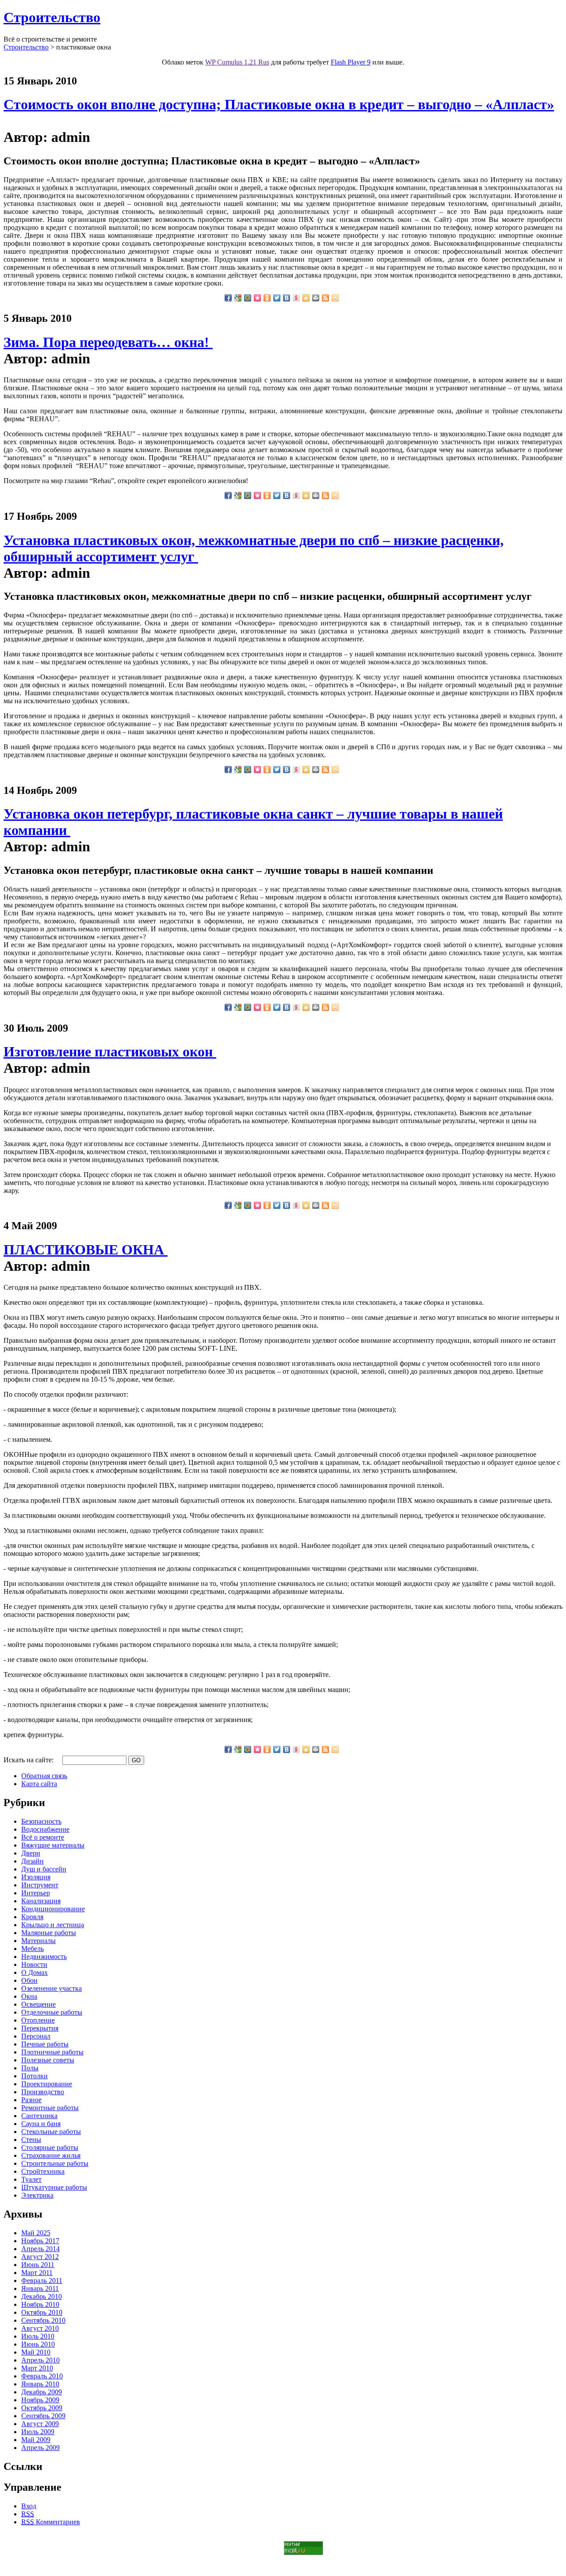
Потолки (34, 2076)
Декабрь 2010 (42, 2296)
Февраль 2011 (42, 2281)
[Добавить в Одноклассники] (267, 298)
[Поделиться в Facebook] (228, 298)
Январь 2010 (40, 2384)
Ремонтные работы (50, 2108)
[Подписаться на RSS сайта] (325, 298)
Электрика (37, 2195)
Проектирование (47, 2084)
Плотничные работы (52, 2052)
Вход (29, 2506)
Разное (31, 2100)
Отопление (38, 2020)
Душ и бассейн (44, 1869)
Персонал (36, 2036)
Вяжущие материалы (53, 1845)
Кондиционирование (53, 1909)
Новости (34, 1964)
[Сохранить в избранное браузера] (306, 298)
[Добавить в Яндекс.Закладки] (296, 298)
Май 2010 (36, 2352)
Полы (30, 2068)
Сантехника (39, 2116)
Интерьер (36, 1893)
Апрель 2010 (40, 2360)
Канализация (41, 1901)
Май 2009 (36, 2440)
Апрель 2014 (40, 2249)
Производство (43, 2092)
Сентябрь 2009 (43, 2416)
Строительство (52, 17)
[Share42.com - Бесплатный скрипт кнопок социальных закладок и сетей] (335, 298)
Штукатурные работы (54, 2187)
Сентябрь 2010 (43, 2320)
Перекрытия (40, 2028)
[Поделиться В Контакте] (287, 298)
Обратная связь (44, 1776)
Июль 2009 (38, 2432)
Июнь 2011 (38, 2265)
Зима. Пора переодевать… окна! (108, 342)
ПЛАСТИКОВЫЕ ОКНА (86, 1250)
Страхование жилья (51, 2155)
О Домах (34, 1972)
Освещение (38, 2004)
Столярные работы (50, 2147)
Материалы (38, 1941)
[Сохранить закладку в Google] (238, 298)
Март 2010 (37, 2368)
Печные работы (45, 2044)
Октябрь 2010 (42, 2312)
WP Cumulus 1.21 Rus (237, 62)
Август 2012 (40, 2257)
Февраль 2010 (42, 2376)
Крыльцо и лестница (53, 1925)
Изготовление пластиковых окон (110, 1052)
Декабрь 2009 (42, 2392)
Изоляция (36, 1877)
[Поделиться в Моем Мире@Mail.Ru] (248, 298)
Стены (31, 2140)
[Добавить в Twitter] (277, 298)
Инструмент (40, 1885)
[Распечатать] (316, 298)
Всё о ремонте (43, 1837)
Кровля (32, 1917)
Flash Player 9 (351, 62)
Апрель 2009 (40, 2448)
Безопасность (41, 1821)
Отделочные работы (52, 2012)
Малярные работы (49, 1933)
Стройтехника (43, 2171)
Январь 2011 (40, 2288)
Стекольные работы (51, 2132)
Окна (29, 1996)
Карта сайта (39, 1784)
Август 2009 (40, 2424)
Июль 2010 (38, 2336)
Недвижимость (44, 1957)
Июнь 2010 (38, 2344)
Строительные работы (55, 2163)
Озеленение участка (52, 1988)
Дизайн (33, 1861)
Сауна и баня (41, 2124)
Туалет (31, 2179)
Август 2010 (40, 2328)
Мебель (33, 1949)
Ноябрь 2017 (40, 2241)
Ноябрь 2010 (40, 2304)
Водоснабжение (45, 1829)
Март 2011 (37, 2273)
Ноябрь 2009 (40, 2400)
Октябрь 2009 (42, 2408)
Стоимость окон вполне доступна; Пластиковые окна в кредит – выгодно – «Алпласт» (279, 104)
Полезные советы (48, 2060)
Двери (31, 1853)
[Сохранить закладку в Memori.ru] (257, 298)
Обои (29, 1980)
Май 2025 (36, 2233)
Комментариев (51, 2522)
